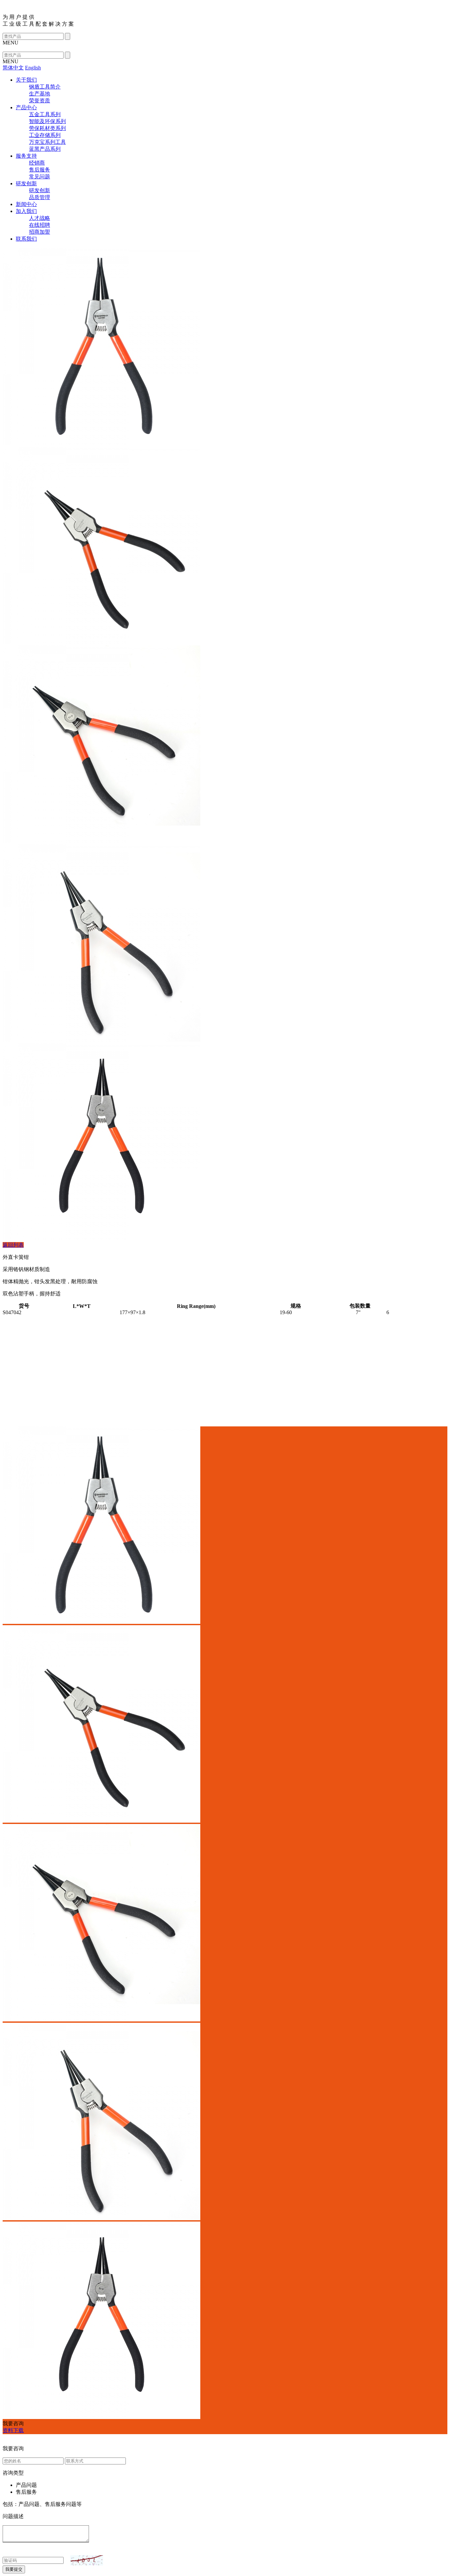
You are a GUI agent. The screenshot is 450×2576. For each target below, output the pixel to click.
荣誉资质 (40, 101)
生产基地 (40, 94)
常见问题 (40, 177)
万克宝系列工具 (47, 142)
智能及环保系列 (47, 121)
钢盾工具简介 (45, 87)
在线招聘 (40, 225)
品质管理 (40, 197)
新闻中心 (26, 204)
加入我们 (26, 211)
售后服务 (40, 170)
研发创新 (26, 183)
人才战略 (40, 218)
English (33, 68)
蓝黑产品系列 (45, 149)
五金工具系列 (45, 114)
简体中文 (13, 68)
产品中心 (26, 107)
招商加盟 (40, 232)
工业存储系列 (45, 135)
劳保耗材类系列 (47, 128)
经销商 (37, 163)
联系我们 (26, 239)
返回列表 (13, 1245)
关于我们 (26, 80)
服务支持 (26, 156)
